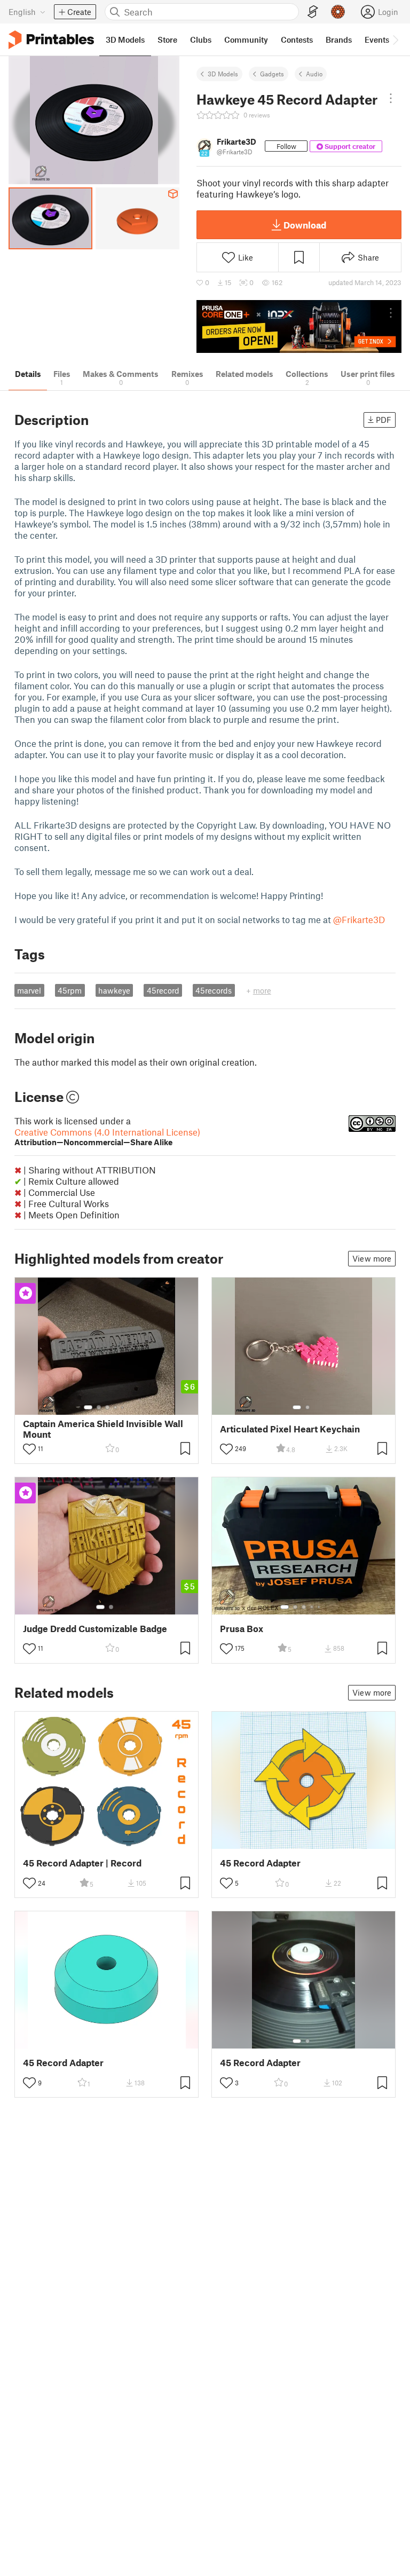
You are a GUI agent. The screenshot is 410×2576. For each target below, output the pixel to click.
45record (163, 990)
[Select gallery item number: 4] (116, 1407)
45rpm (70, 990)
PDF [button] (384, 420)
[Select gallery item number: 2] (99, 1407)
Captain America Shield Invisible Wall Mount (103, 1429)
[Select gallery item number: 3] (107, 1407)
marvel (29, 990)
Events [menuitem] (377, 40)
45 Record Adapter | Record (82, 1863)
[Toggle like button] (29, 1449)
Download (305, 225)
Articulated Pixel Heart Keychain (290, 1429)
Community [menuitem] (246, 40)
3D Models (223, 74)
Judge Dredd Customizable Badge (95, 1629)
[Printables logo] (51, 40)
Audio (314, 74)
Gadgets (272, 74)
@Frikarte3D (359, 919)
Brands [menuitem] (339, 40)
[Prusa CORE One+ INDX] (299, 326)
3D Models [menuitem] (125, 40)
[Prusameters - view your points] (338, 12)
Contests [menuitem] (297, 40)
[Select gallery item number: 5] (123, 1407)
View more (372, 1258)
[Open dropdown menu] (391, 98)
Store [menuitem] (167, 40)
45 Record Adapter (260, 1863)
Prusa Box (242, 1629)
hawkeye (114, 990)
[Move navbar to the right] (395, 40)
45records (214, 990)
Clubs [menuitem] (201, 40)
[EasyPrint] (313, 12)
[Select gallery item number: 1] (88, 1407)
